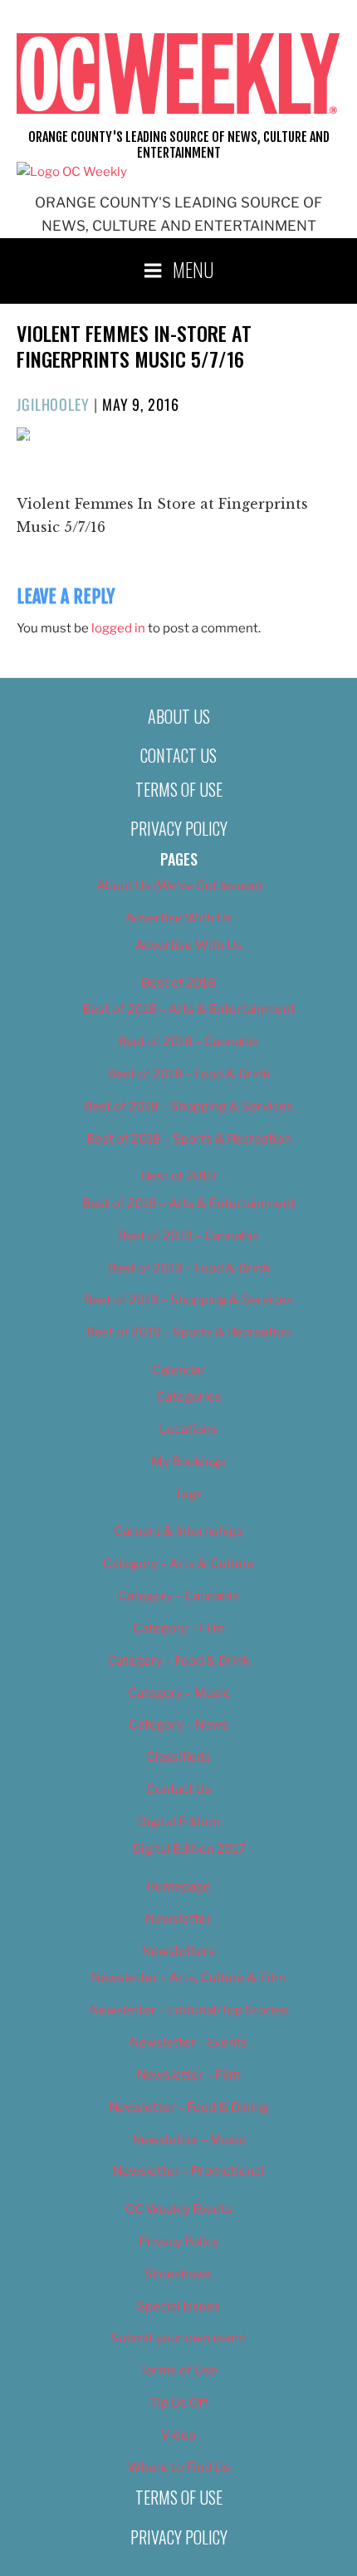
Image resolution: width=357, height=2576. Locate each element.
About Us (179, 716)
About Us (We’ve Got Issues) (179, 885)
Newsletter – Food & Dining (189, 2107)
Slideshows (178, 2274)
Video (178, 2435)
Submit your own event (178, 2338)
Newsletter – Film (189, 2075)
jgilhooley (53, 404)
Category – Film (179, 1628)
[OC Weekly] (72, 172)
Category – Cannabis (178, 1596)
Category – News (178, 1725)
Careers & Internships (178, 1531)
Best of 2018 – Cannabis (188, 1042)
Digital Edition (179, 1822)
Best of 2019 (178, 1176)
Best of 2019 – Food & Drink (189, 1268)
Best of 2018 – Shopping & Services (188, 1106)
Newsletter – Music (189, 2139)
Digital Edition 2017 (189, 1849)
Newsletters (178, 1951)
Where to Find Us (179, 2467)
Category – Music (179, 1693)
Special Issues (179, 2306)
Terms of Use (179, 789)
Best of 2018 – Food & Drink (189, 1074)
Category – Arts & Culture (179, 1564)
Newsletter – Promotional (188, 2171)
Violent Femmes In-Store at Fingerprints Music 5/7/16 (134, 346)
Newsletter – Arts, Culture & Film (188, 1978)
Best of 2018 (178, 983)
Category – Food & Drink (179, 1661)
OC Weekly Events (179, 2209)
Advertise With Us (179, 918)
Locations (188, 1429)
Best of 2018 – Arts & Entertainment (189, 1009)
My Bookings (189, 1461)
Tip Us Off (179, 2403)
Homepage (178, 1886)
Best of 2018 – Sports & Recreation (189, 1139)
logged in (118, 628)
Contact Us (178, 755)
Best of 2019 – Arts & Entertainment (189, 1203)
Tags (188, 1494)
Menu (193, 269)
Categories (189, 1397)
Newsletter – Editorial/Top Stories (189, 2010)
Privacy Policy (179, 828)
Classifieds (178, 1757)
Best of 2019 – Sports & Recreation (189, 1332)
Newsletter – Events (188, 2042)
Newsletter (178, 1919)
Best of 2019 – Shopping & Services (188, 1300)
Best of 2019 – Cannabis (188, 1236)
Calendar (178, 1370)
